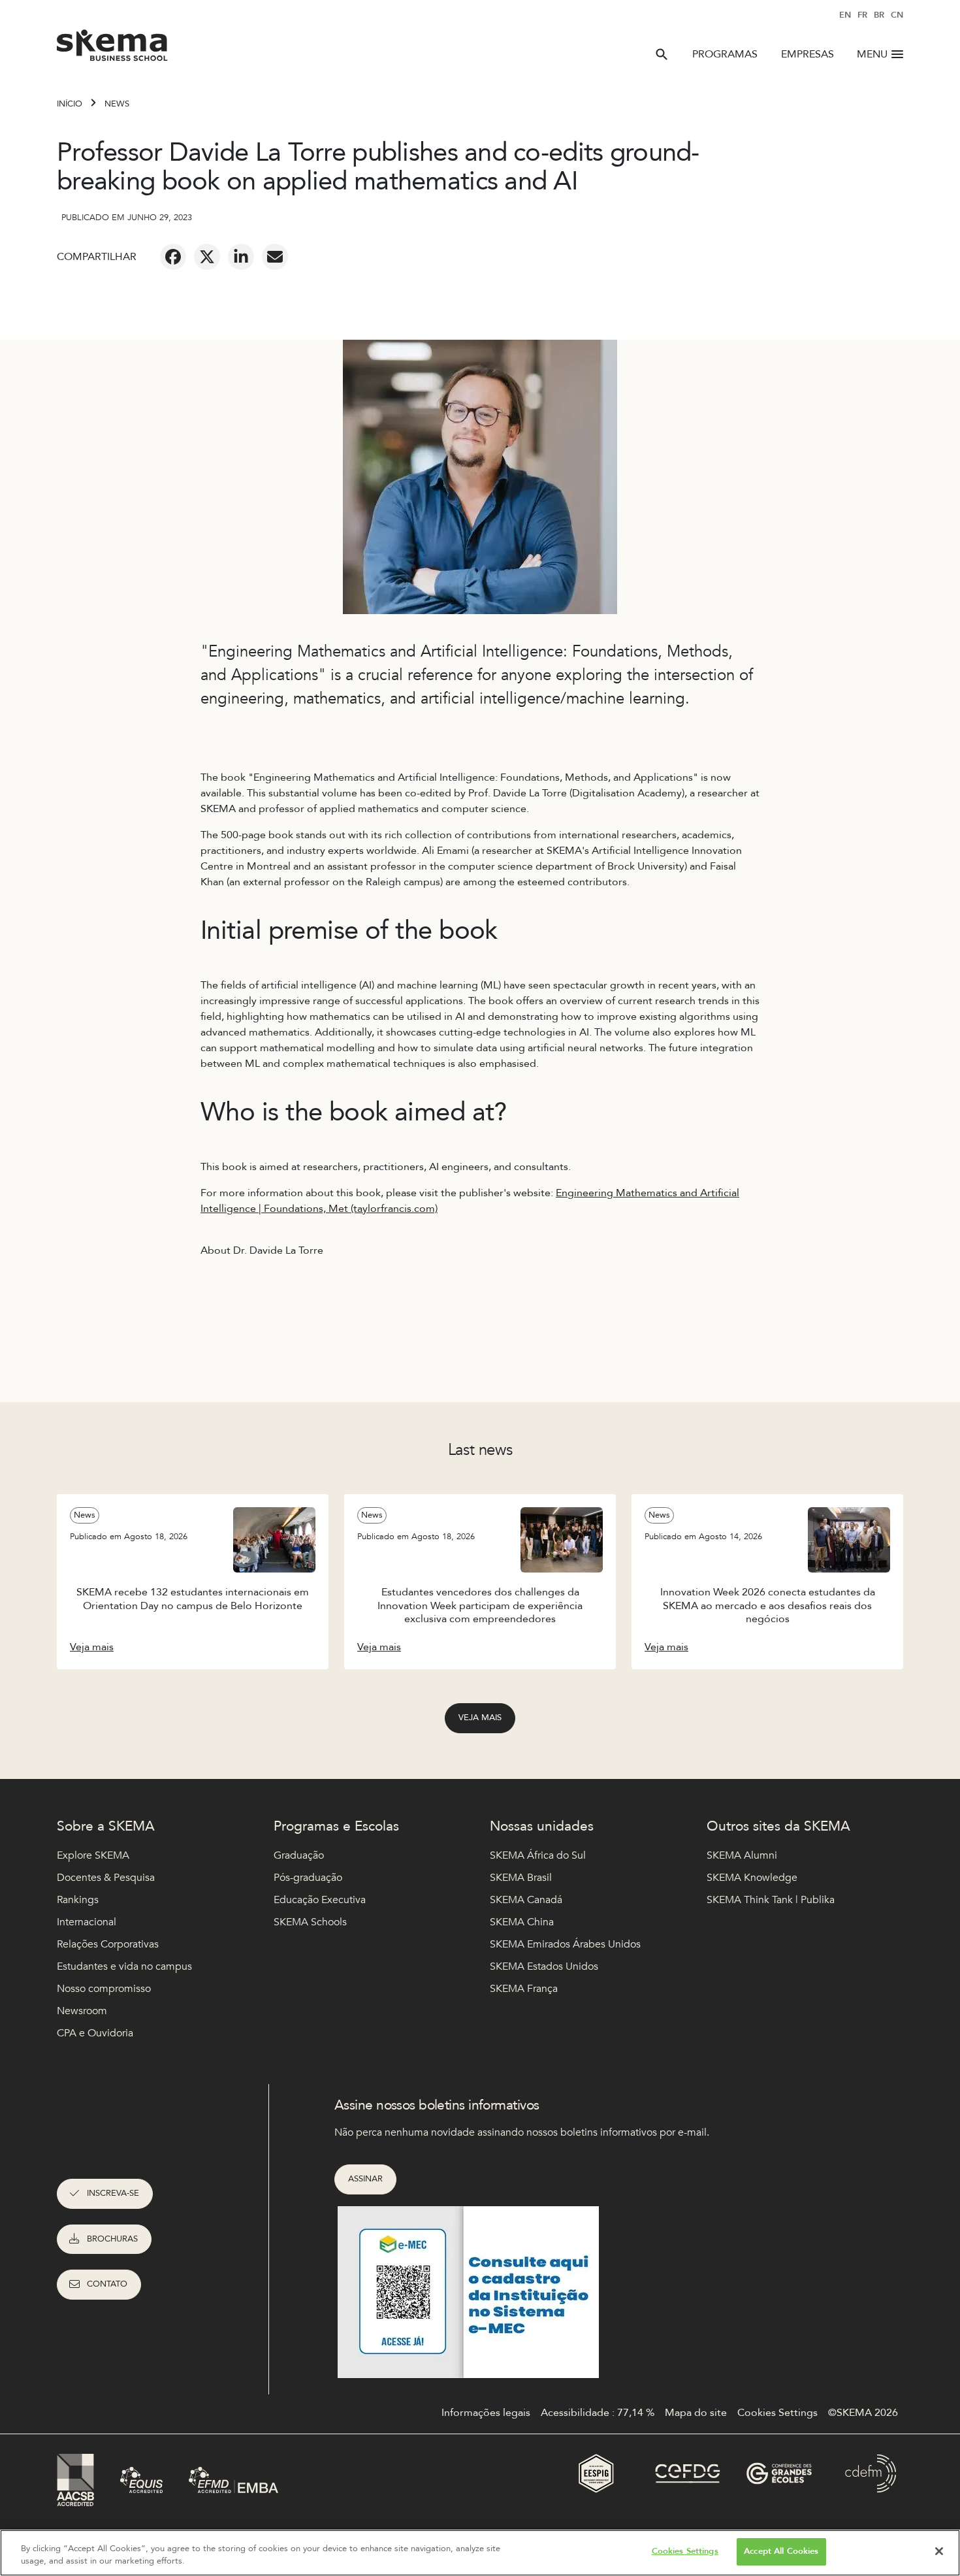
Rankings (78, 1900)
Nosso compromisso (104, 1989)
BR (879, 15)
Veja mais (480, 1718)
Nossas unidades (542, 1826)
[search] (662, 54)
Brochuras (112, 2239)
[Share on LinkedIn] (241, 257)
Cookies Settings (685, 2551)
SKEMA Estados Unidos (544, 1966)
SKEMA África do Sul (538, 1855)
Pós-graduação (308, 1878)
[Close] (939, 2551)
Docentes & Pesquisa (106, 1878)
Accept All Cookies (781, 2551)
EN (845, 15)
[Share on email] (275, 257)
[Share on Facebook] (173, 257)
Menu (872, 54)
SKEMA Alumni (742, 1855)
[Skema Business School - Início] (113, 49)
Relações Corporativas (108, 1944)
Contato (107, 2284)
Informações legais (486, 2413)
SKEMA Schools (310, 1922)
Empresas (808, 54)
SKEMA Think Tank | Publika (771, 1900)
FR (862, 15)
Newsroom (82, 2011)
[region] (480, 2553)
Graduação (299, 1855)
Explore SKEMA (93, 1855)
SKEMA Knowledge (752, 1878)
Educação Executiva (320, 1900)
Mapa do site (696, 2413)
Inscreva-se (113, 2193)
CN (897, 15)
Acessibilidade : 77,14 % (598, 2413)
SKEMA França (524, 1989)
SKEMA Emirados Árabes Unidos (565, 1944)
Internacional (87, 1922)
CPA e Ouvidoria (95, 2033)
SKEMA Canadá (526, 1900)
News (117, 104)
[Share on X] (207, 257)
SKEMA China (522, 1922)
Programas (725, 54)
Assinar (365, 2179)
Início (70, 104)
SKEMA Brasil (521, 1878)
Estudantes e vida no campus (124, 1966)
